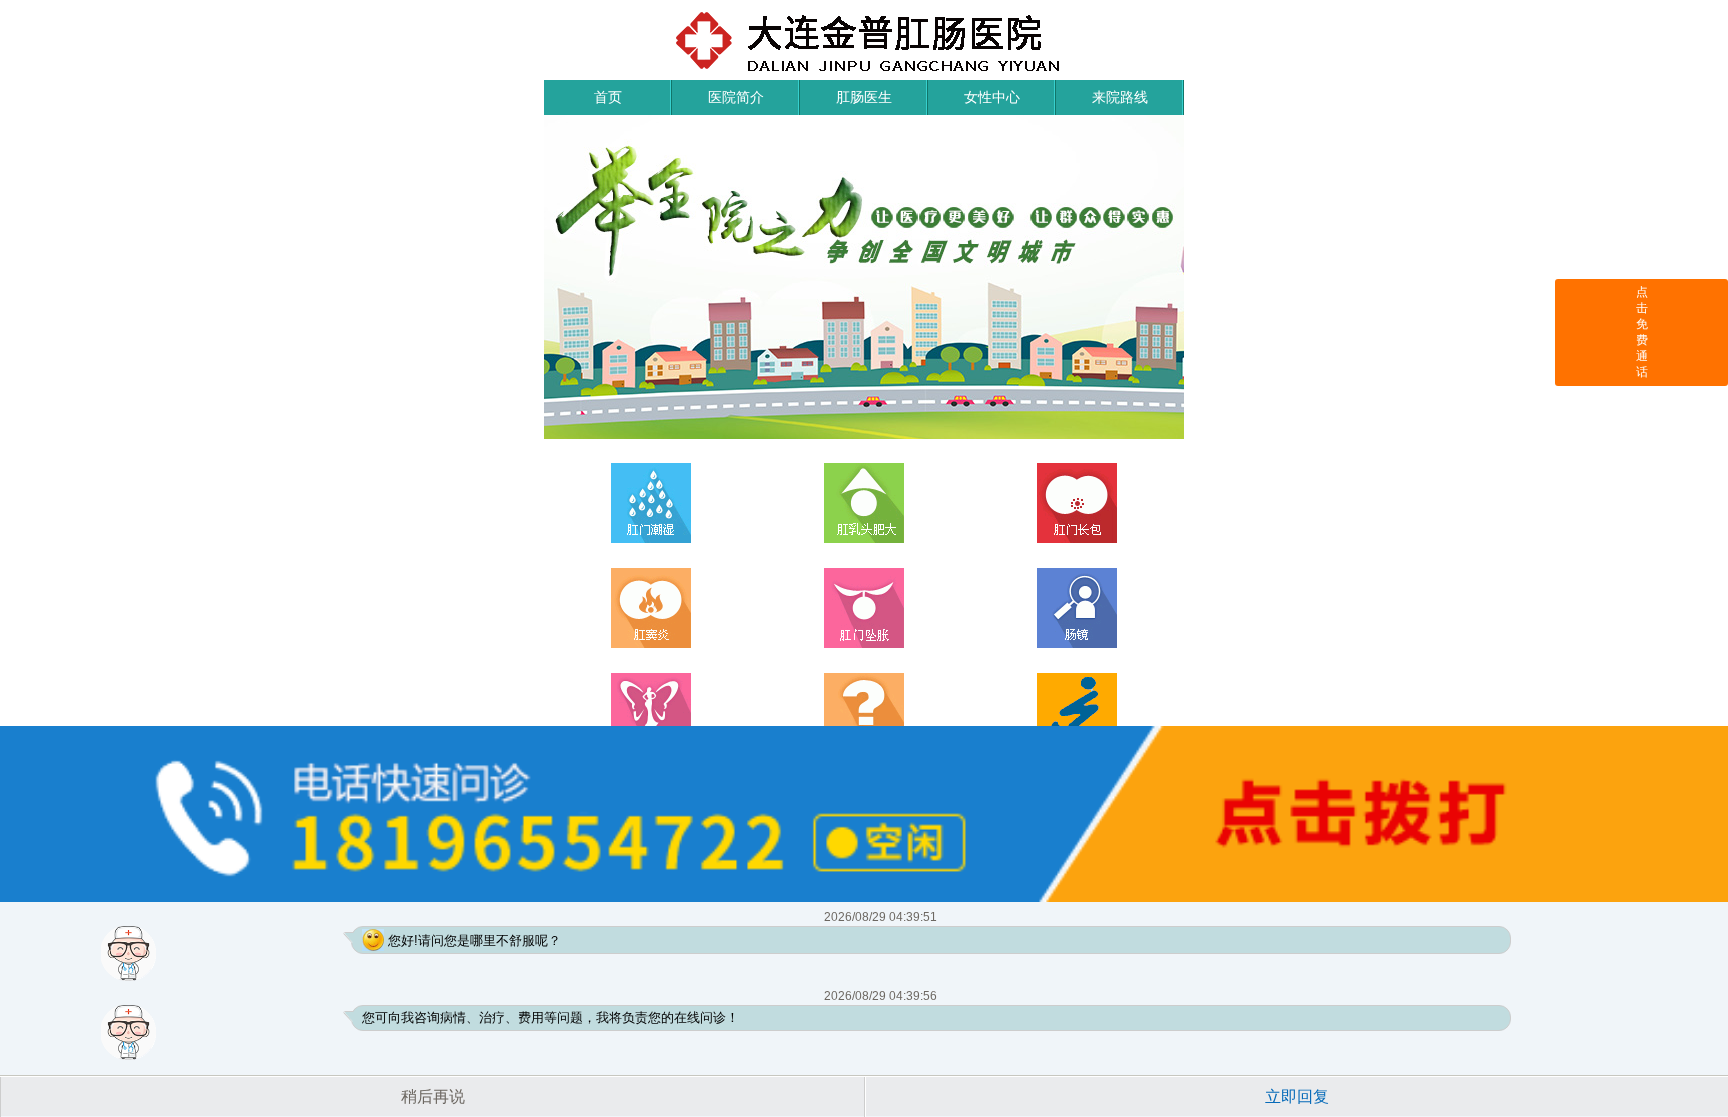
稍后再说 (433, 1096)
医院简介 (736, 97)
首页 (608, 97)
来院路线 (1120, 97)
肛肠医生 (864, 97)
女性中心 (992, 97)
